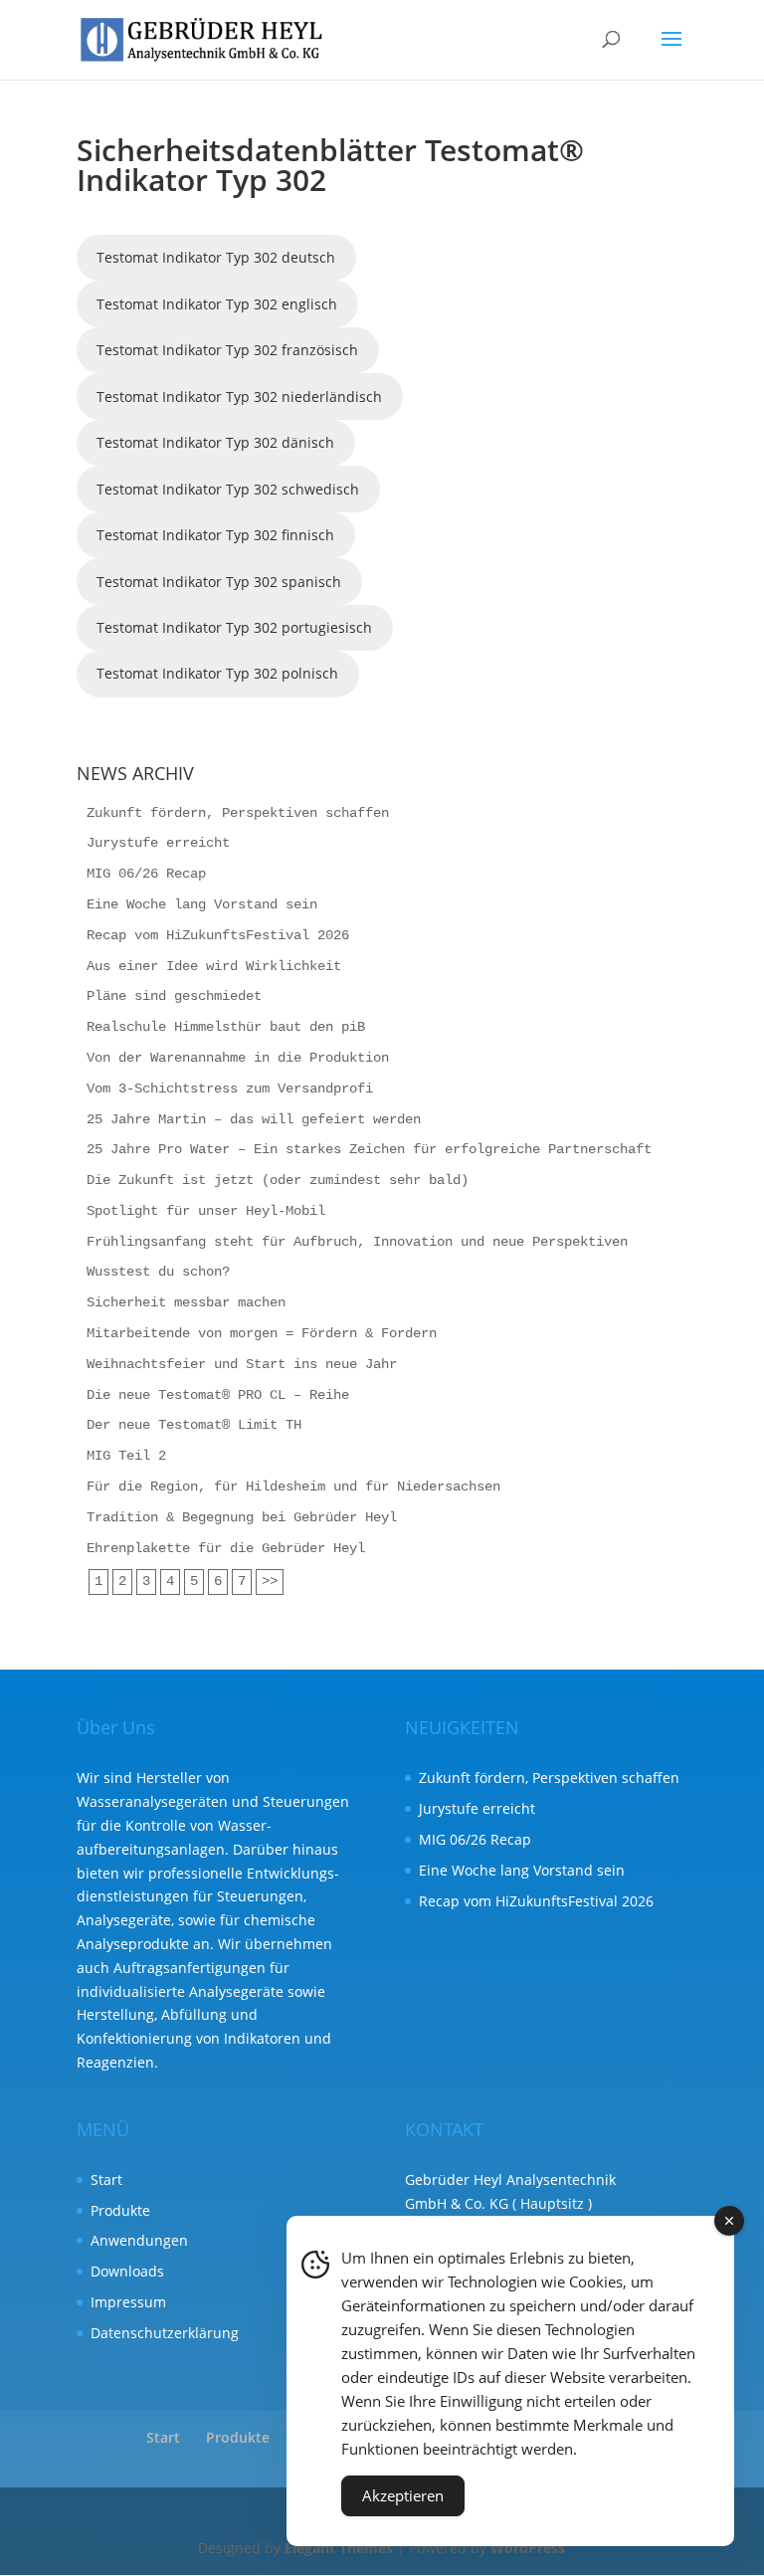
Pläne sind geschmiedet (174, 996)
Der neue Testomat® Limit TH (194, 1425)
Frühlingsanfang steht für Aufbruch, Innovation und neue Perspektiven (357, 1242)
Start (106, 2180)
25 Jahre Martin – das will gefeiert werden (254, 1119)
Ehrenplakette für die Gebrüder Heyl (226, 1548)
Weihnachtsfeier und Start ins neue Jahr (242, 1364)
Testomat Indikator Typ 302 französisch (227, 350)
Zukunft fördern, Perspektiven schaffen (238, 813)
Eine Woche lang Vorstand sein (202, 904)
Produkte (120, 2210)
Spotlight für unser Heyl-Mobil (206, 1211)
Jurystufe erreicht (158, 843)
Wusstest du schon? (158, 1272)
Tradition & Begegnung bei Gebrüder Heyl (242, 1517)
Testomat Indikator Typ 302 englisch (217, 304)
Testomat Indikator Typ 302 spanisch (219, 582)
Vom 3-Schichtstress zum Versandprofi (230, 1089)
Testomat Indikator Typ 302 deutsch (216, 257)
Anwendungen (139, 2240)
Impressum (128, 2302)
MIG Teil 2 (126, 1456)
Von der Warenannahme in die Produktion (238, 1058)
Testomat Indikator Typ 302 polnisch (217, 673)
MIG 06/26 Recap (146, 874)
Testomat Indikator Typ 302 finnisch (215, 535)
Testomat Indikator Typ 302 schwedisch (228, 489)
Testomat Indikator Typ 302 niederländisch (239, 396)
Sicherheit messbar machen (186, 1302)
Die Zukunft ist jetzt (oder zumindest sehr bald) (278, 1180)
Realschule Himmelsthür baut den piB (226, 1027)
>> (270, 1581)
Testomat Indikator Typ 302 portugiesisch (234, 627)
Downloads (127, 2271)
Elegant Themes (339, 2548)
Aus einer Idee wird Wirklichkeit (214, 966)
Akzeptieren (403, 2495)
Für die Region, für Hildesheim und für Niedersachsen (293, 1486)
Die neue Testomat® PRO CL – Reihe (218, 1395)
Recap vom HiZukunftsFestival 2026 (218, 935)
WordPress (528, 2548)
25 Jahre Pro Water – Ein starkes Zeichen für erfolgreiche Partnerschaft (369, 1149)
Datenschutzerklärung (165, 2333)
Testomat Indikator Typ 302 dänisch (215, 442)
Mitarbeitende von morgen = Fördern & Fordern (262, 1333)
